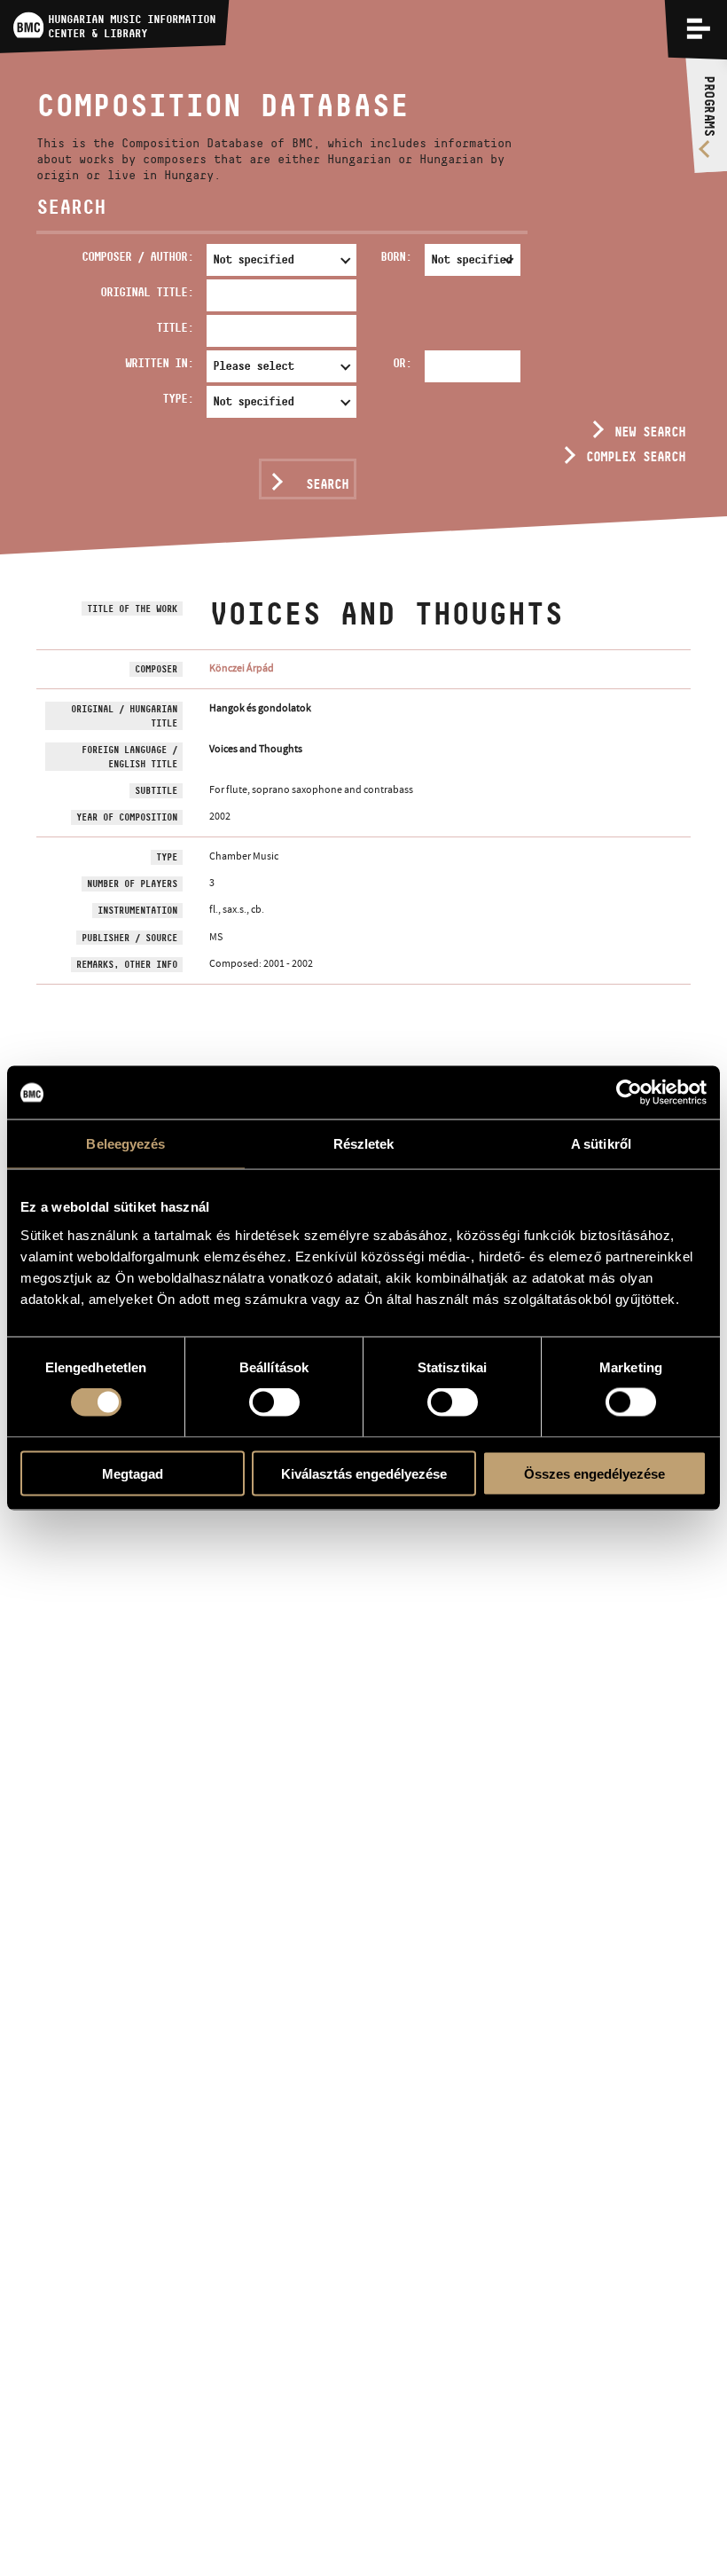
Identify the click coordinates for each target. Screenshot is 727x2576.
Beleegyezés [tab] (125, 1144)
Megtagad (133, 1473)
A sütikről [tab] (601, 1144)
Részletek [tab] (364, 1144)
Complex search (636, 456)
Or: (402, 363)
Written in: (159, 363)
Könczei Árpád (242, 668)
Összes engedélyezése (594, 1473)
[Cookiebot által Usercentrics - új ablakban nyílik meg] (629, 1093)
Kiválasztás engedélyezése (364, 1473)
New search (650, 432)
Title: (175, 327)
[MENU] (699, 28)
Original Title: (147, 292)
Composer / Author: (137, 256)
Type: (178, 398)
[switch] (274, 1402)
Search (327, 484)
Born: (396, 256)
